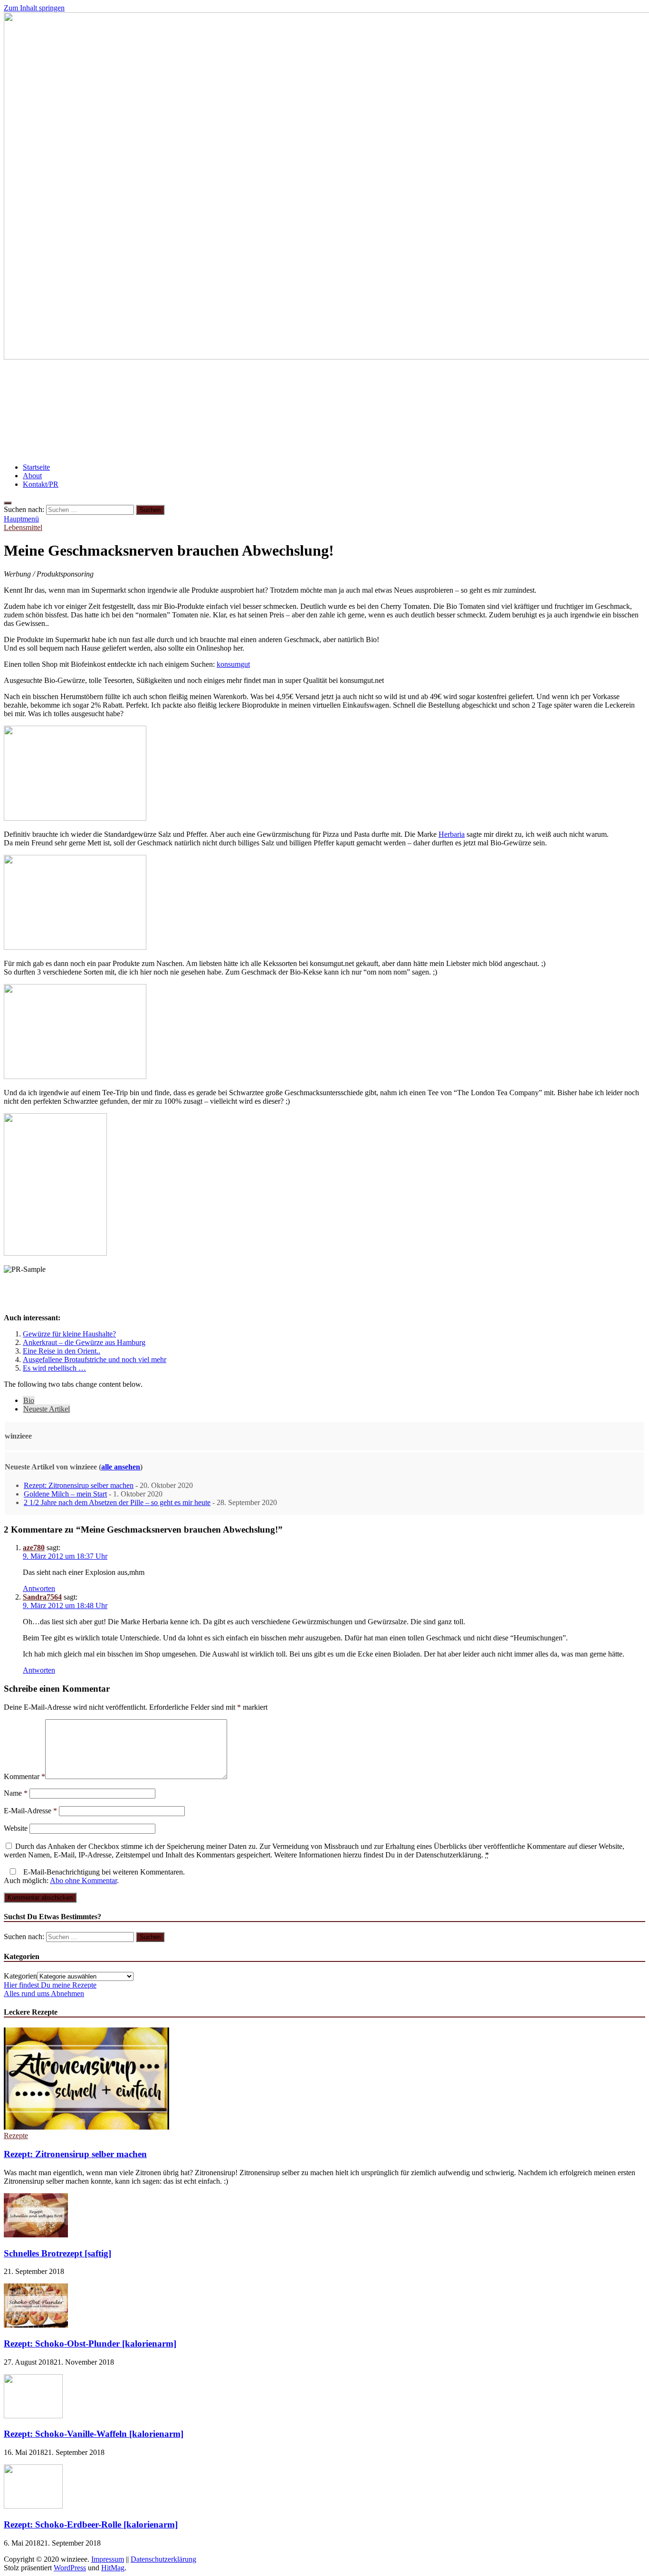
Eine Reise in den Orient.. (62, 1351)
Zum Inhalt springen (34, 8)
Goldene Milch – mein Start (65, 1494)
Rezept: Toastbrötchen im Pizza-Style (428, 411)
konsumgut (233, 664)
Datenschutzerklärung (163, 2559)
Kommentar (24, 1776)
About (32, 476)
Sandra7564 (42, 1597)
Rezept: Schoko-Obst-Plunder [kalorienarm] (90, 2344)
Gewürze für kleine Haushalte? (69, 1334)
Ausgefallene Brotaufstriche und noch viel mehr (95, 1359)
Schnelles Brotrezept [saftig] (57, 2253)
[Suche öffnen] (8, 503)
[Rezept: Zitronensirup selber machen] (86, 2127)
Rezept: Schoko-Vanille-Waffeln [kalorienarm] (94, 2434)
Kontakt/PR (41, 484)
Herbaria (452, 834)
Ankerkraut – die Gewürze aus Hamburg (84, 1342)
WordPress (70, 2568)
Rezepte (16, 2136)
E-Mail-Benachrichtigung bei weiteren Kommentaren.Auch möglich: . (94, 1876)
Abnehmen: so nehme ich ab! (556, 411)
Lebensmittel (23, 527)
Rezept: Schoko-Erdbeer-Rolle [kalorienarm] (91, 2524)
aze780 (34, 1548)
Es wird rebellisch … (54, 1368)
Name (16, 1793)
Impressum (108, 2559)
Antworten (39, 1588)
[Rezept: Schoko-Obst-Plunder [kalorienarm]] (36, 2325)
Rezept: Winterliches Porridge (472, 383)
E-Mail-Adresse (30, 1811)
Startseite (36, 467)
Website (16, 1828)
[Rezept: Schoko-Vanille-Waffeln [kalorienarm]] (33, 2416)
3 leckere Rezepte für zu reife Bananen (78, 440)
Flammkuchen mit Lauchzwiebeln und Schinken (98, 383)
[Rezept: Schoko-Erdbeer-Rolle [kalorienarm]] (33, 2506)
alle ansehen (121, 1467)
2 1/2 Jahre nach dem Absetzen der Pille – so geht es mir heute (117, 1502)
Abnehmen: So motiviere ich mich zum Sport (91, 411)
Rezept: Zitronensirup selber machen (79, 1485)
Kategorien (20, 1976)
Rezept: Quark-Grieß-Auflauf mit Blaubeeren (267, 411)
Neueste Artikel (47, 1409)
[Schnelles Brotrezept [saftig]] (36, 2235)
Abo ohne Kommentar (83, 1880)
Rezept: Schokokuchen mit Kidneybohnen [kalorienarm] (303, 383)
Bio (29, 1400)
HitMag (113, 2568)
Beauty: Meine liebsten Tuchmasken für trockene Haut (258, 440)
